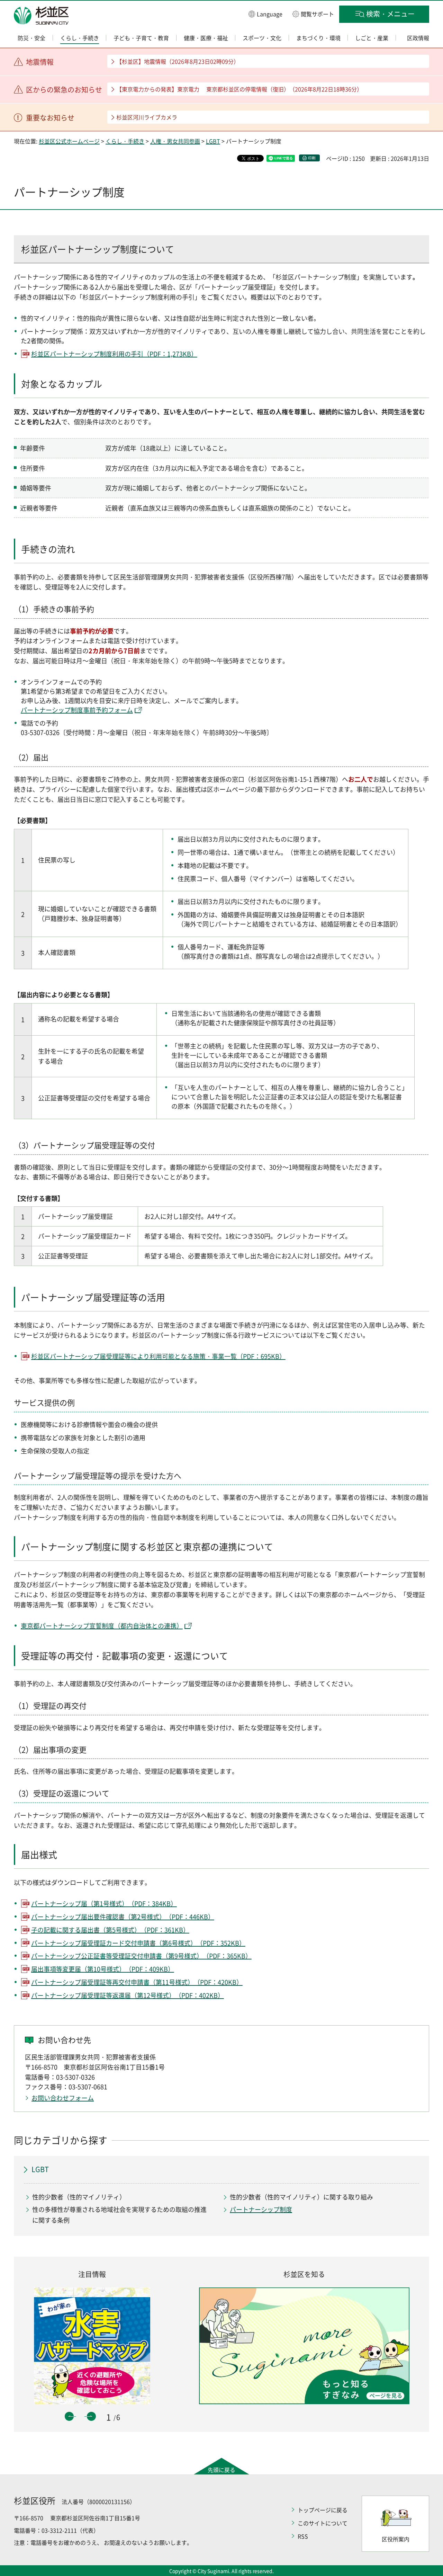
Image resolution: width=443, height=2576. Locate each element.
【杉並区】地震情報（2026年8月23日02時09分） (178, 61)
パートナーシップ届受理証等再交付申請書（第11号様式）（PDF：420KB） (137, 1982)
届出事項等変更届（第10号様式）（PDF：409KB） (103, 1969)
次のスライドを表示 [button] (91, 2416)
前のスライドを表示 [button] (69, 2416)
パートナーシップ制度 (261, 2209)
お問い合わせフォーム (63, 2098)
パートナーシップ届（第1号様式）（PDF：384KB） (104, 1904)
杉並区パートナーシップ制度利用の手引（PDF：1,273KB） (114, 354)
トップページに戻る (323, 2510)
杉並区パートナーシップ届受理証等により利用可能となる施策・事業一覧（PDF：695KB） (158, 1356)
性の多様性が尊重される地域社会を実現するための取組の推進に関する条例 (119, 2215)
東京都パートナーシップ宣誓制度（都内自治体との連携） (102, 1626)
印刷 (312, 158)
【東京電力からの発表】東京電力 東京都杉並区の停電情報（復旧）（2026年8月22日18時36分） (239, 89)
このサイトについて (323, 2523)
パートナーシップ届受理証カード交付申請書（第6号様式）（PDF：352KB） (138, 1943)
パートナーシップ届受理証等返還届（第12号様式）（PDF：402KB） (128, 1995)
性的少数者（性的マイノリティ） (79, 2197)
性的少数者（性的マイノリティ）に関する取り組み (301, 2197)
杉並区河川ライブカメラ (147, 117)
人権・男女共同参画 (175, 141)
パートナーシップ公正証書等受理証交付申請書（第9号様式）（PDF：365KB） (141, 1956)
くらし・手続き (125, 141)
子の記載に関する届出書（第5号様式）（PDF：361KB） (110, 1930)
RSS (303, 2536)
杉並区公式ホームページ (69, 141)
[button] (265, 14)
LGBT (213, 141)
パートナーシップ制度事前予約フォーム (77, 710)
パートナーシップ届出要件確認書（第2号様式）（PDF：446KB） (123, 1917)
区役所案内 (396, 2539)
